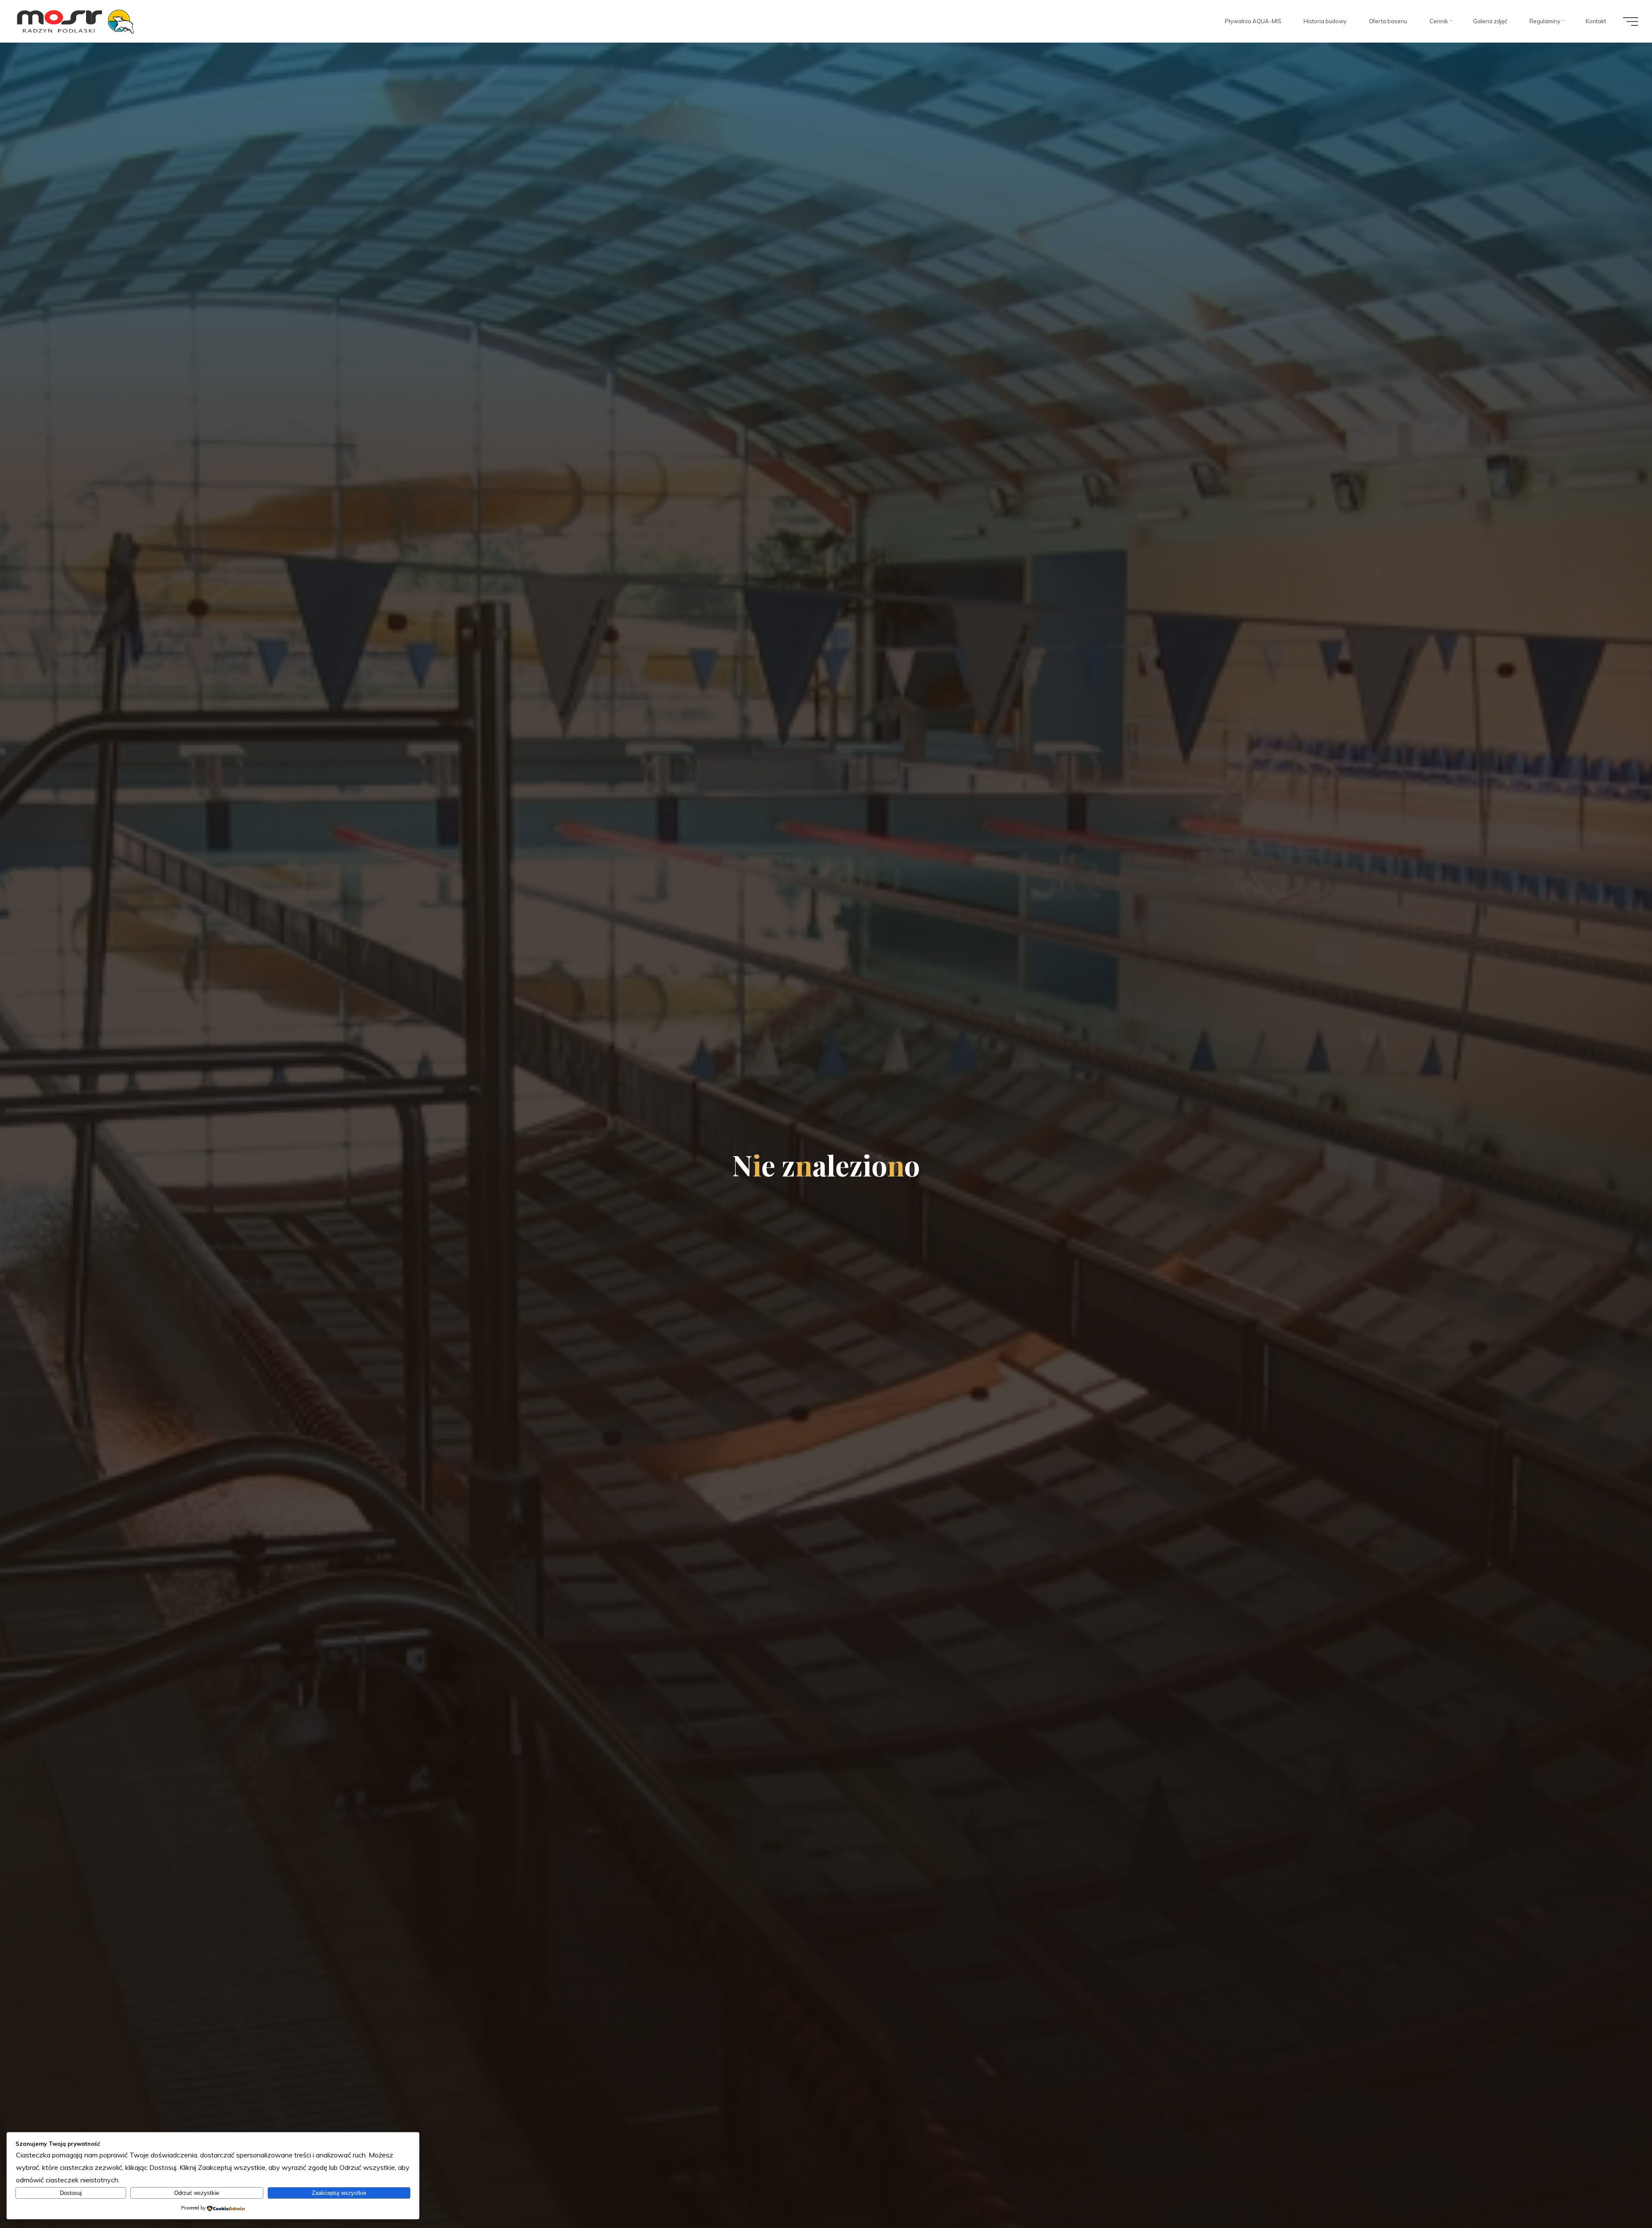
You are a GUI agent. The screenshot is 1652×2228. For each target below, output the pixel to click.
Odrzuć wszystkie (197, 2193)
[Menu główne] (1630, 22)
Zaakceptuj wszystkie (339, 2193)
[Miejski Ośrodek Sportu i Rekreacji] (76, 21)
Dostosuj (71, 2193)
